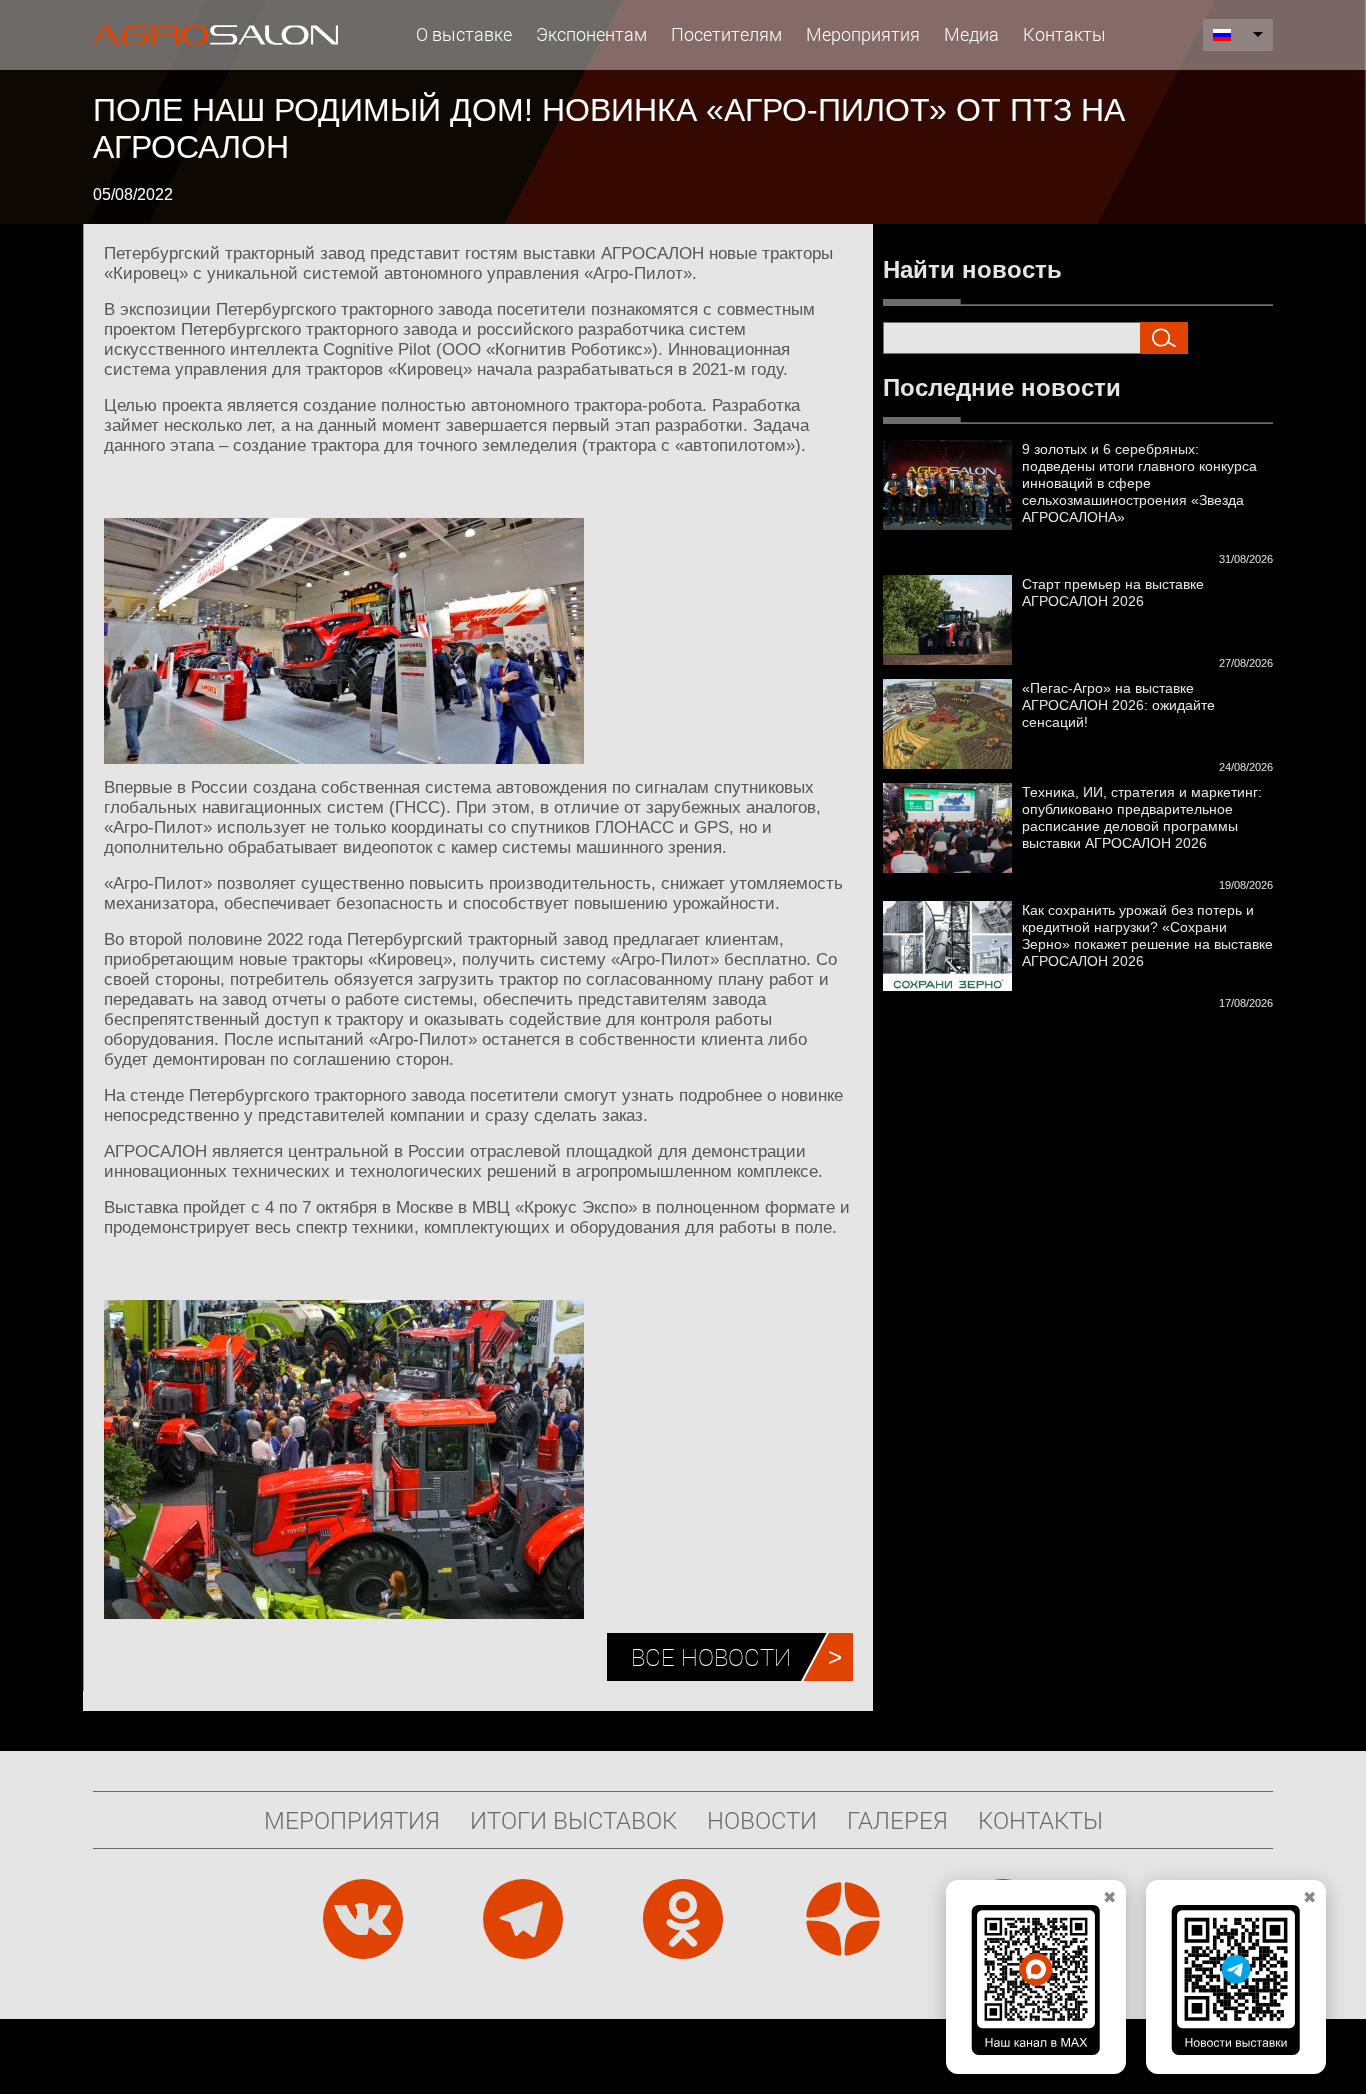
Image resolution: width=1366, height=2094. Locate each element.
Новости (762, 1820)
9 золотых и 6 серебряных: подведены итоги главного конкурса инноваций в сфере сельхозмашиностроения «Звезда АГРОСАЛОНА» (1139, 483)
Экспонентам (591, 34)
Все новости (711, 1657)
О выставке (464, 34)
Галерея (897, 1820)
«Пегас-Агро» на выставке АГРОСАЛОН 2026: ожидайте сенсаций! (1118, 705)
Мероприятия (863, 34)
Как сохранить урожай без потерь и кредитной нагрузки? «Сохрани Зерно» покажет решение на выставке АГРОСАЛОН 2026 (1147, 935)
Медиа (971, 34)
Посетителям (726, 34)
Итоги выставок (573, 1820)
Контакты (1064, 34)
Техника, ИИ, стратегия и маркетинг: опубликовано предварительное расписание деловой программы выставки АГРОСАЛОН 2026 (1142, 817)
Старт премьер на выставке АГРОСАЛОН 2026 (1113, 592)
